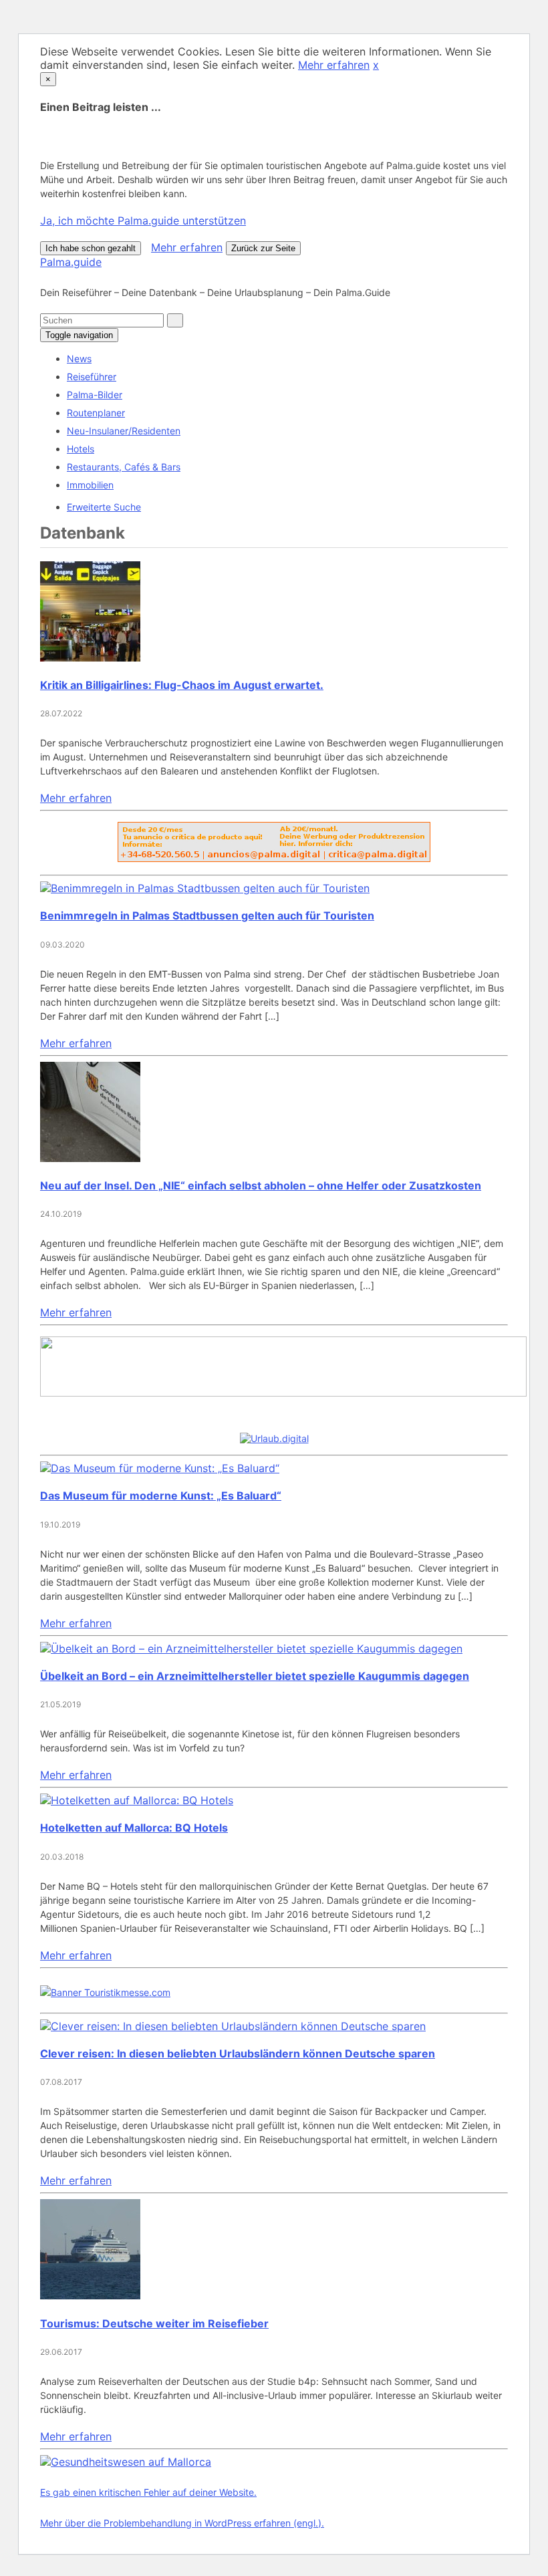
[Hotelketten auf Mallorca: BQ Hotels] (137, 1800)
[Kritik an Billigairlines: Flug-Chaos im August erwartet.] (90, 658)
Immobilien (90, 485)
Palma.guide (71, 262)
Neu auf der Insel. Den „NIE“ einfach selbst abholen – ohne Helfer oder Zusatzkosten (261, 1185)
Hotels (81, 449)
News (79, 359)
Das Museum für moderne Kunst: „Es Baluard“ (161, 1495)
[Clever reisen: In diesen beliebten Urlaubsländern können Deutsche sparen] (233, 2026)
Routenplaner (96, 413)
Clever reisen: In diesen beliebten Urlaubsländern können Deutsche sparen (238, 2053)
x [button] (376, 65)
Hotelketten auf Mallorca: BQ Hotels (134, 1828)
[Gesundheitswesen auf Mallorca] (126, 2462)
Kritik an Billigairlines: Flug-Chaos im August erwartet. (182, 685)
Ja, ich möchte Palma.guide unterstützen (143, 221)
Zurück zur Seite (263, 248)
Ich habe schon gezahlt (91, 248)
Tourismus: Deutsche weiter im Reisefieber (154, 2323)
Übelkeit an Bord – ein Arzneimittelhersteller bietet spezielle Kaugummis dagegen (255, 1676)
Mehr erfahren (334, 65)
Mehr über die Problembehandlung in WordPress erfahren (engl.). (182, 2523)
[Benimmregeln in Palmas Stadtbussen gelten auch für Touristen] (205, 888)
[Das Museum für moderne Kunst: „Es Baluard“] (160, 1468)
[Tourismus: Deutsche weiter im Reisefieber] (90, 2295)
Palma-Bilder (95, 395)
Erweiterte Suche (104, 507)
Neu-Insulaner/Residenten (124, 431)
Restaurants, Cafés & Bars (124, 467)
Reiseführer (92, 377)
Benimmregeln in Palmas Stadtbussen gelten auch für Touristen (207, 915)
